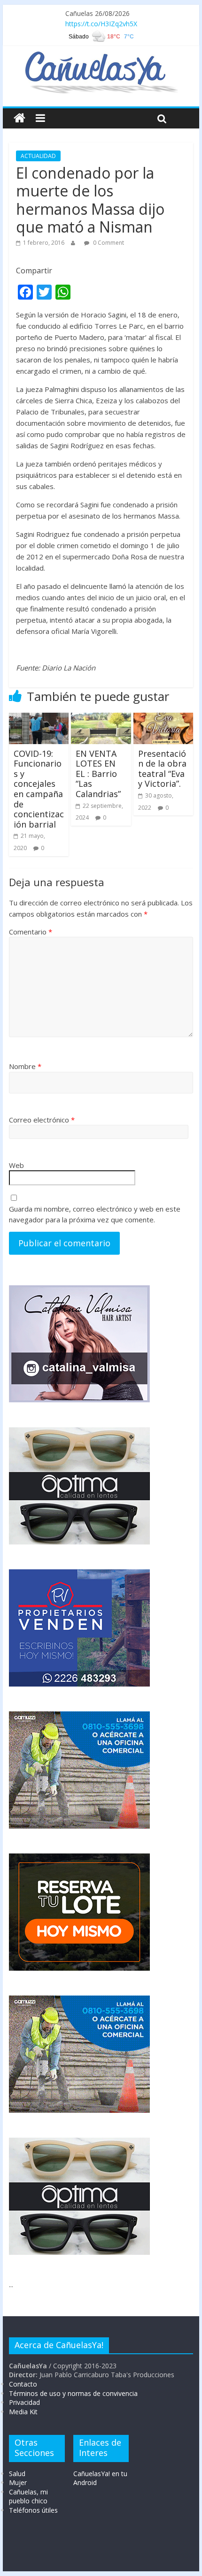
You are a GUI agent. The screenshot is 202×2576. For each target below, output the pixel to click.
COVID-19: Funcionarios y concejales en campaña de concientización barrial (39, 789)
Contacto (23, 2384)
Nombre (25, 1066)
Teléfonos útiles (33, 2510)
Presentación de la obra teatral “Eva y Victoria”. (162, 769)
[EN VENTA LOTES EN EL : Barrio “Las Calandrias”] (101, 718)
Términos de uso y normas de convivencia (73, 2393)
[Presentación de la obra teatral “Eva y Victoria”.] (163, 718)
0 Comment (108, 243)
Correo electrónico (42, 1120)
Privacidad (24, 2402)
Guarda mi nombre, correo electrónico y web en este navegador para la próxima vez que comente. (95, 1214)
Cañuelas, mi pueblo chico (28, 2497)
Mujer (18, 2482)
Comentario (31, 932)
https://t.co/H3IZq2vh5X (101, 24)
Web (16, 1165)
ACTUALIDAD (38, 156)
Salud (17, 2474)
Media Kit (23, 2412)
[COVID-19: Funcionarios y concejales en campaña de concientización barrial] (39, 718)
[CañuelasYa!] (101, 56)
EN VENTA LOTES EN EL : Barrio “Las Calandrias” (98, 774)
